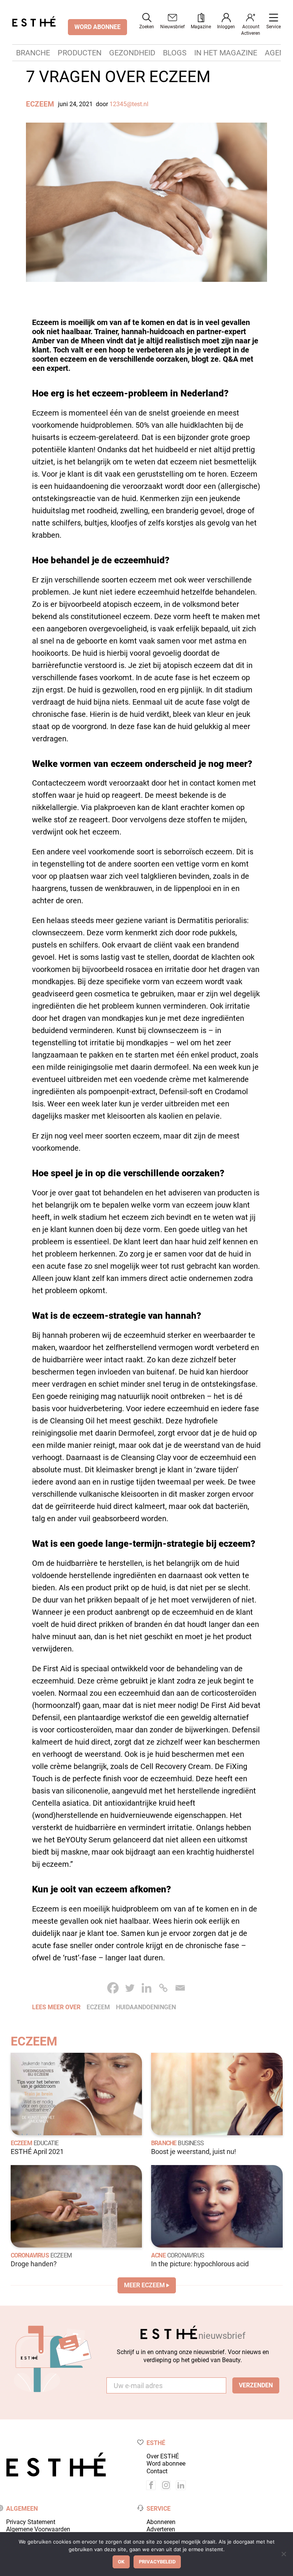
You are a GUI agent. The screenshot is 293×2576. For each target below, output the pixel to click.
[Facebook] (113, 1988)
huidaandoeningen (146, 2007)
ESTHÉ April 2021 (37, 2152)
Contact (157, 2471)
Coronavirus (30, 2255)
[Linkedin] (146, 1988)
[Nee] (283, 2554)
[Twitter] (130, 1988)
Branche (33, 53)
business (191, 2143)
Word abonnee (166, 2464)
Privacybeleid (157, 2562)
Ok (121, 2562)
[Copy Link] (163, 1988)
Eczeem (40, 104)
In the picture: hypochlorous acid (200, 2264)
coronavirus (186, 2255)
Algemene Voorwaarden (38, 2529)
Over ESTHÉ (163, 2456)
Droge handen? (34, 2264)
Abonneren (161, 2522)
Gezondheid (132, 53)
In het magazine (226, 53)
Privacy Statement (31, 2522)
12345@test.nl (129, 104)
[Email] (180, 1988)
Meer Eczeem (144, 2285)
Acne (158, 2255)
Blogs (175, 53)
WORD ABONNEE (97, 27)
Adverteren (161, 2529)
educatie (46, 2143)
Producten (80, 53)
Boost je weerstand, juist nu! (194, 2152)
